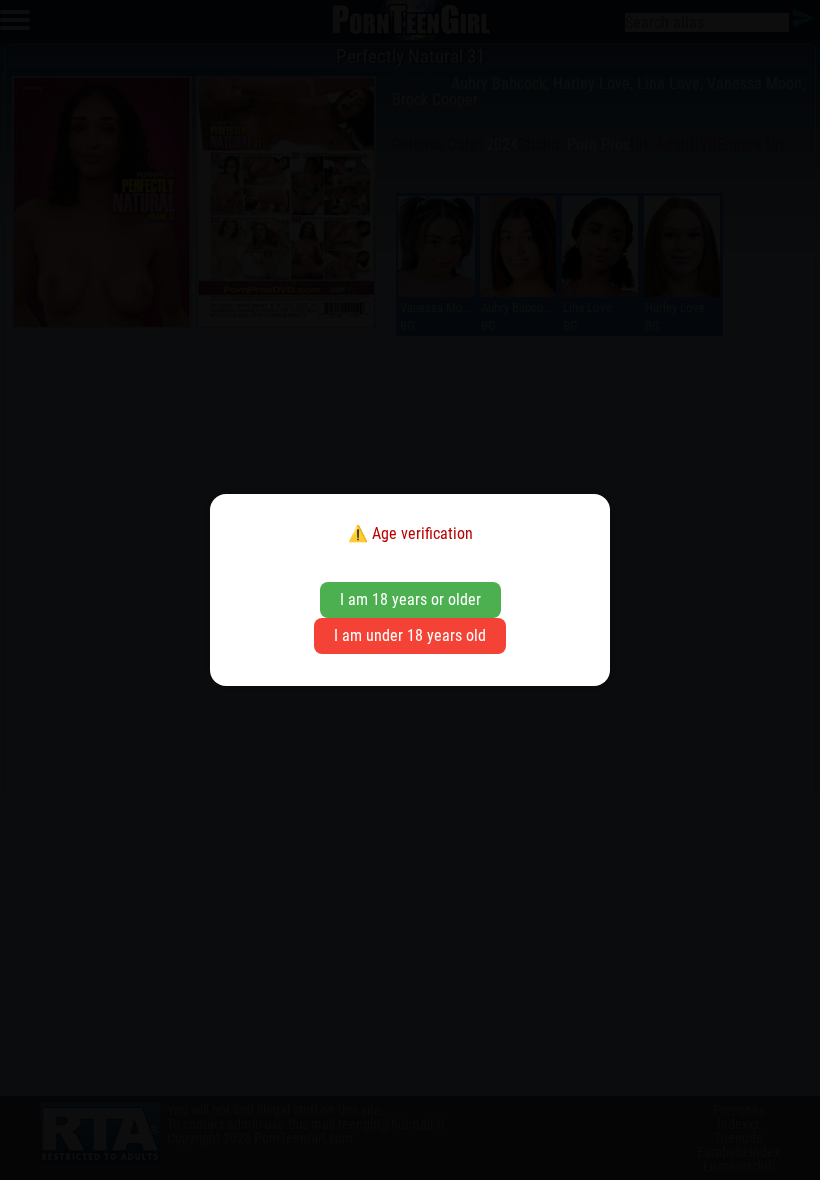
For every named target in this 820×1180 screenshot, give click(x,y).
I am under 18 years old (410, 635)
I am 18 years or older (410, 599)
